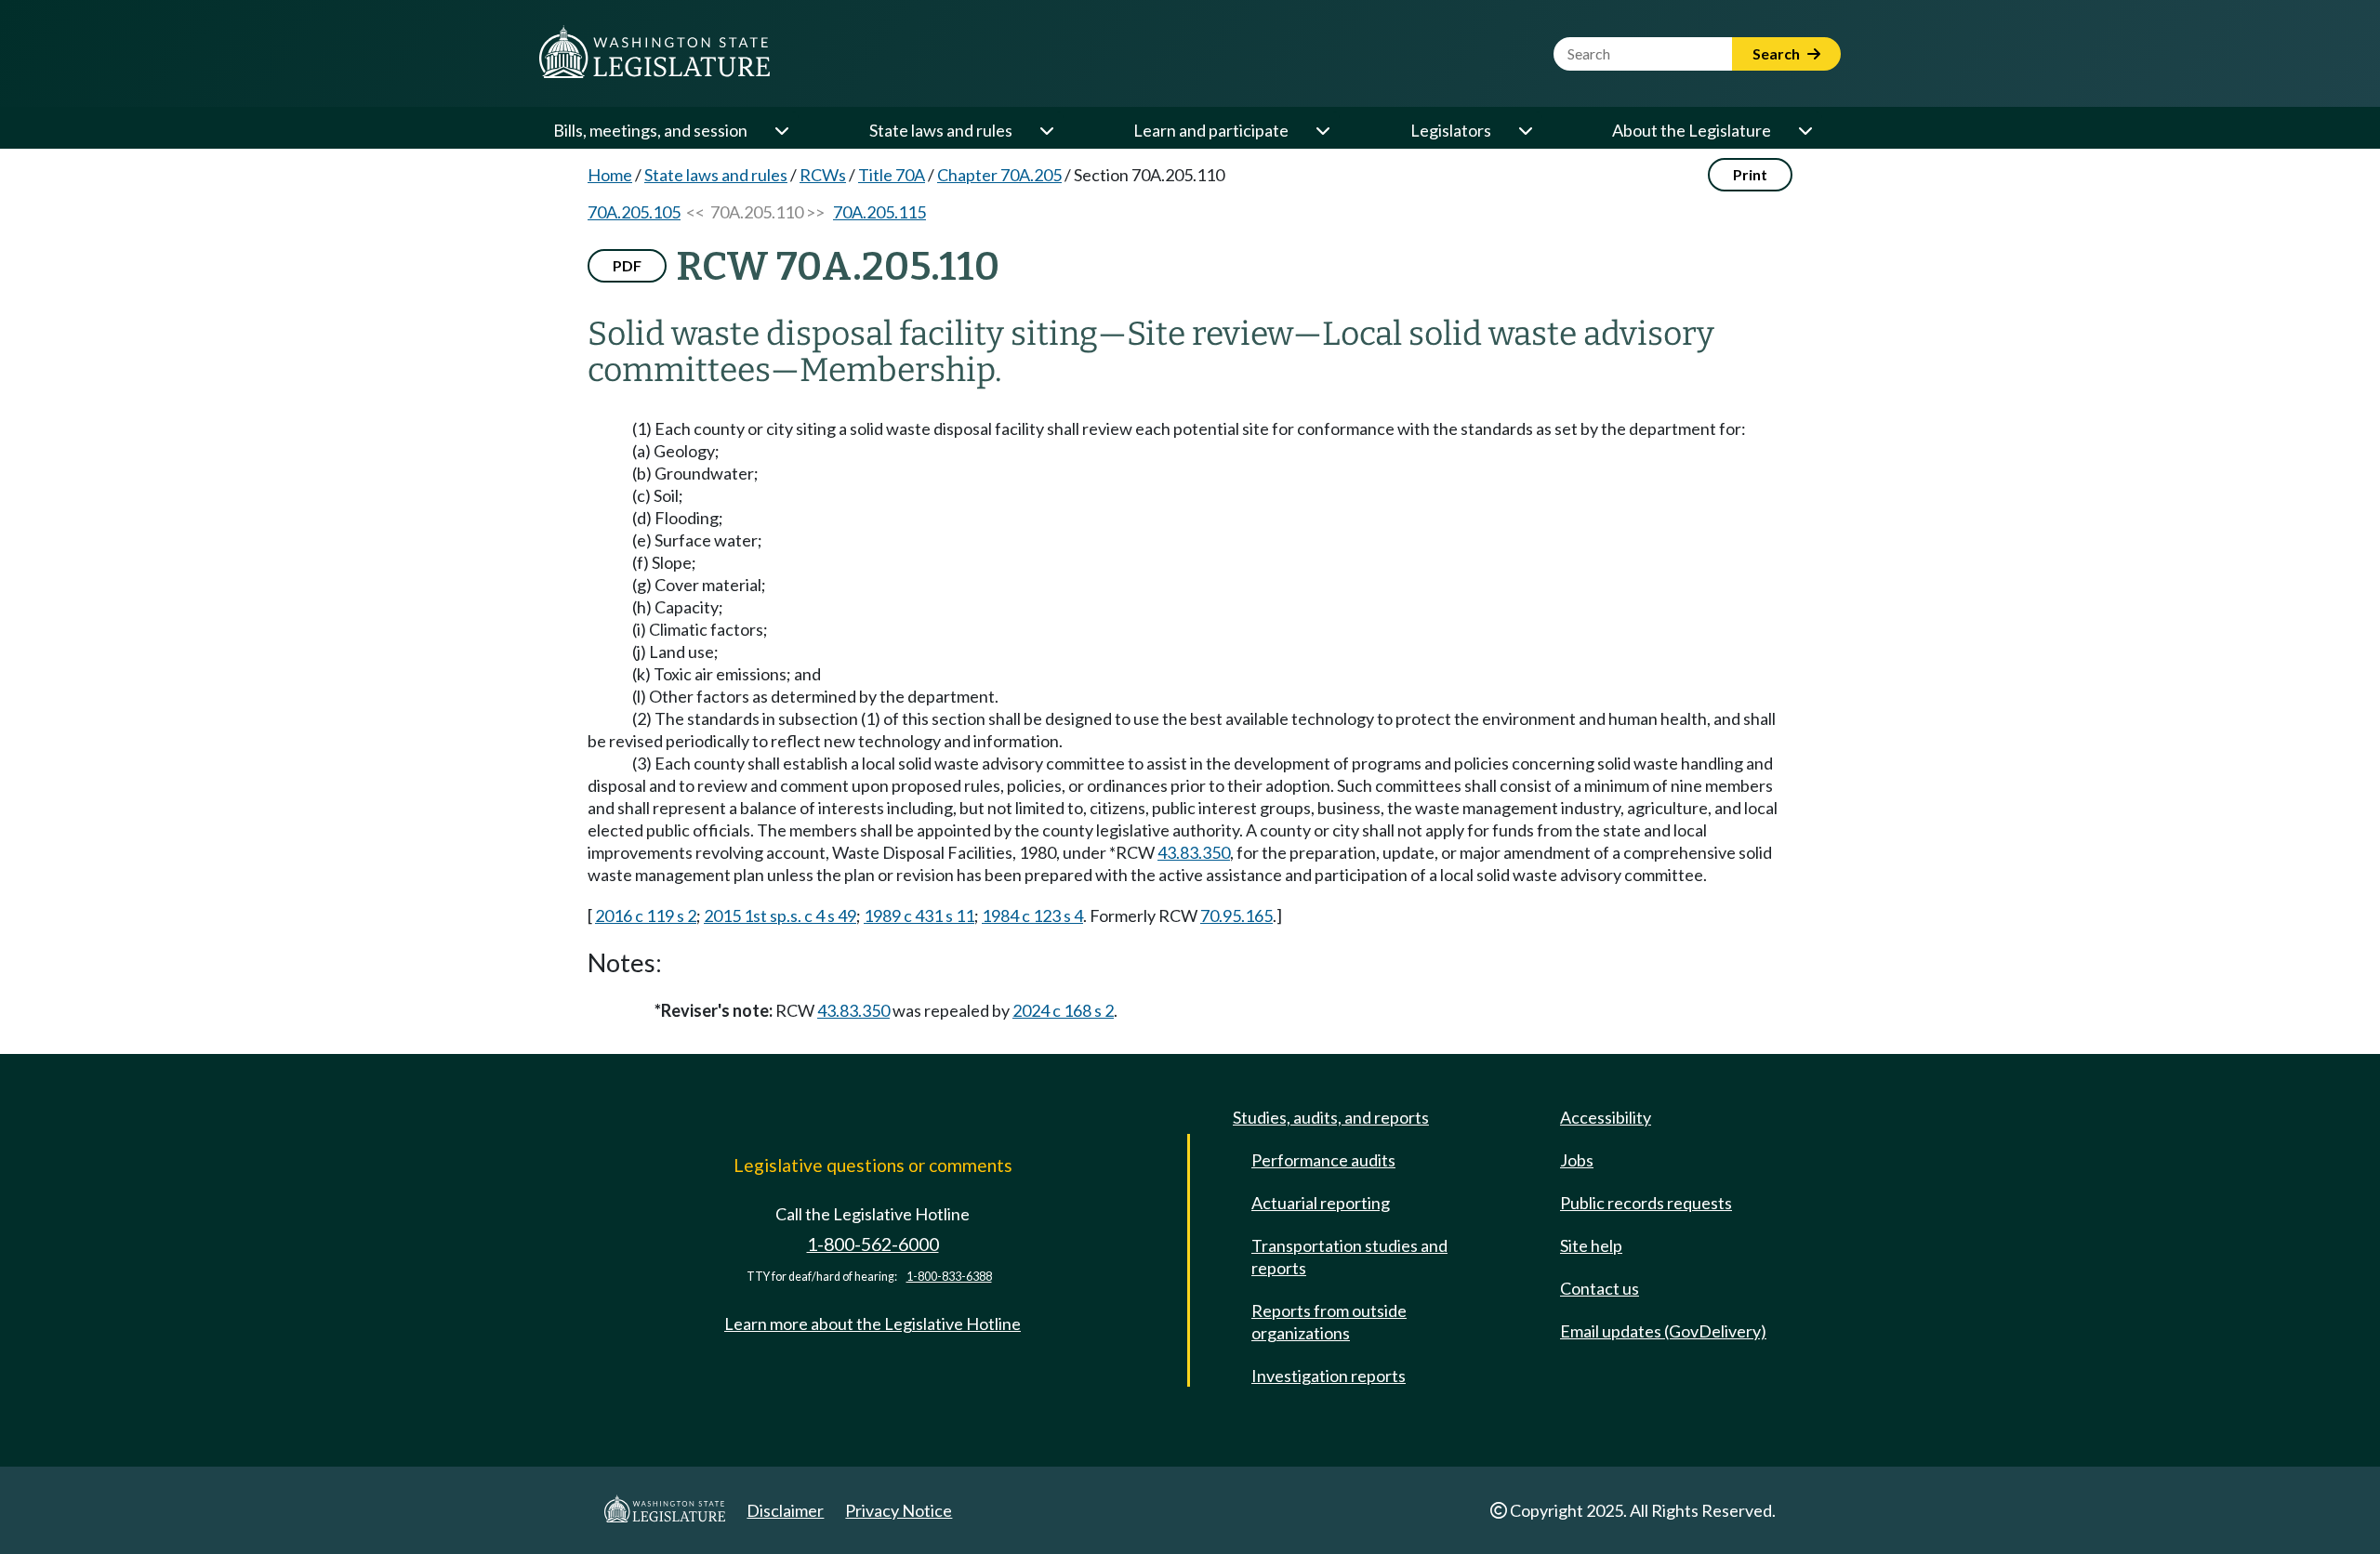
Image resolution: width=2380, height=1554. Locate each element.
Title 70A (892, 175)
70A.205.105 (634, 212)
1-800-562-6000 (873, 1244)
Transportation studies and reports (1349, 1257)
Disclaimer (785, 1510)
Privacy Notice (899, 1510)
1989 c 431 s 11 (919, 915)
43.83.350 (1194, 852)
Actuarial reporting (1321, 1203)
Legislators (1451, 130)
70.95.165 (1236, 915)
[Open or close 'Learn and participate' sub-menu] (1322, 130)
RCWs (823, 175)
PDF (627, 265)
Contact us (1600, 1288)
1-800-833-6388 (949, 1277)
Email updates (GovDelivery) (1663, 1331)
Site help (1591, 1245)
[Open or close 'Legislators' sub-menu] (1525, 130)
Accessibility (1606, 1117)
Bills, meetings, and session (650, 130)
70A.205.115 (879, 212)
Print (1750, 174)
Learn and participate (1211, 130)
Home (610, 175)
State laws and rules (941, 130)
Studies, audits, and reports (1331, 1117)
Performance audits (1323, 1160)
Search (1778, 53)
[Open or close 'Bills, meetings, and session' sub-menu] (781, 130)
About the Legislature (1692, 130)
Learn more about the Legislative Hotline (873, 1324)
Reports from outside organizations (1329, 1322)
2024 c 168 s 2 (1063, 1010)
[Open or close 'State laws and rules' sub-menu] (1046, 130)
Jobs (1577, 1160)
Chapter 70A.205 (999, 175)
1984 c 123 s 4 (1032, 915)
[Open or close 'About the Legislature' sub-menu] (1805, 130)
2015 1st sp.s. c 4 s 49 (780, 915)
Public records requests (1646, 1203)
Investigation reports (1329, 1376)
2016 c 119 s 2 (646, 915)
